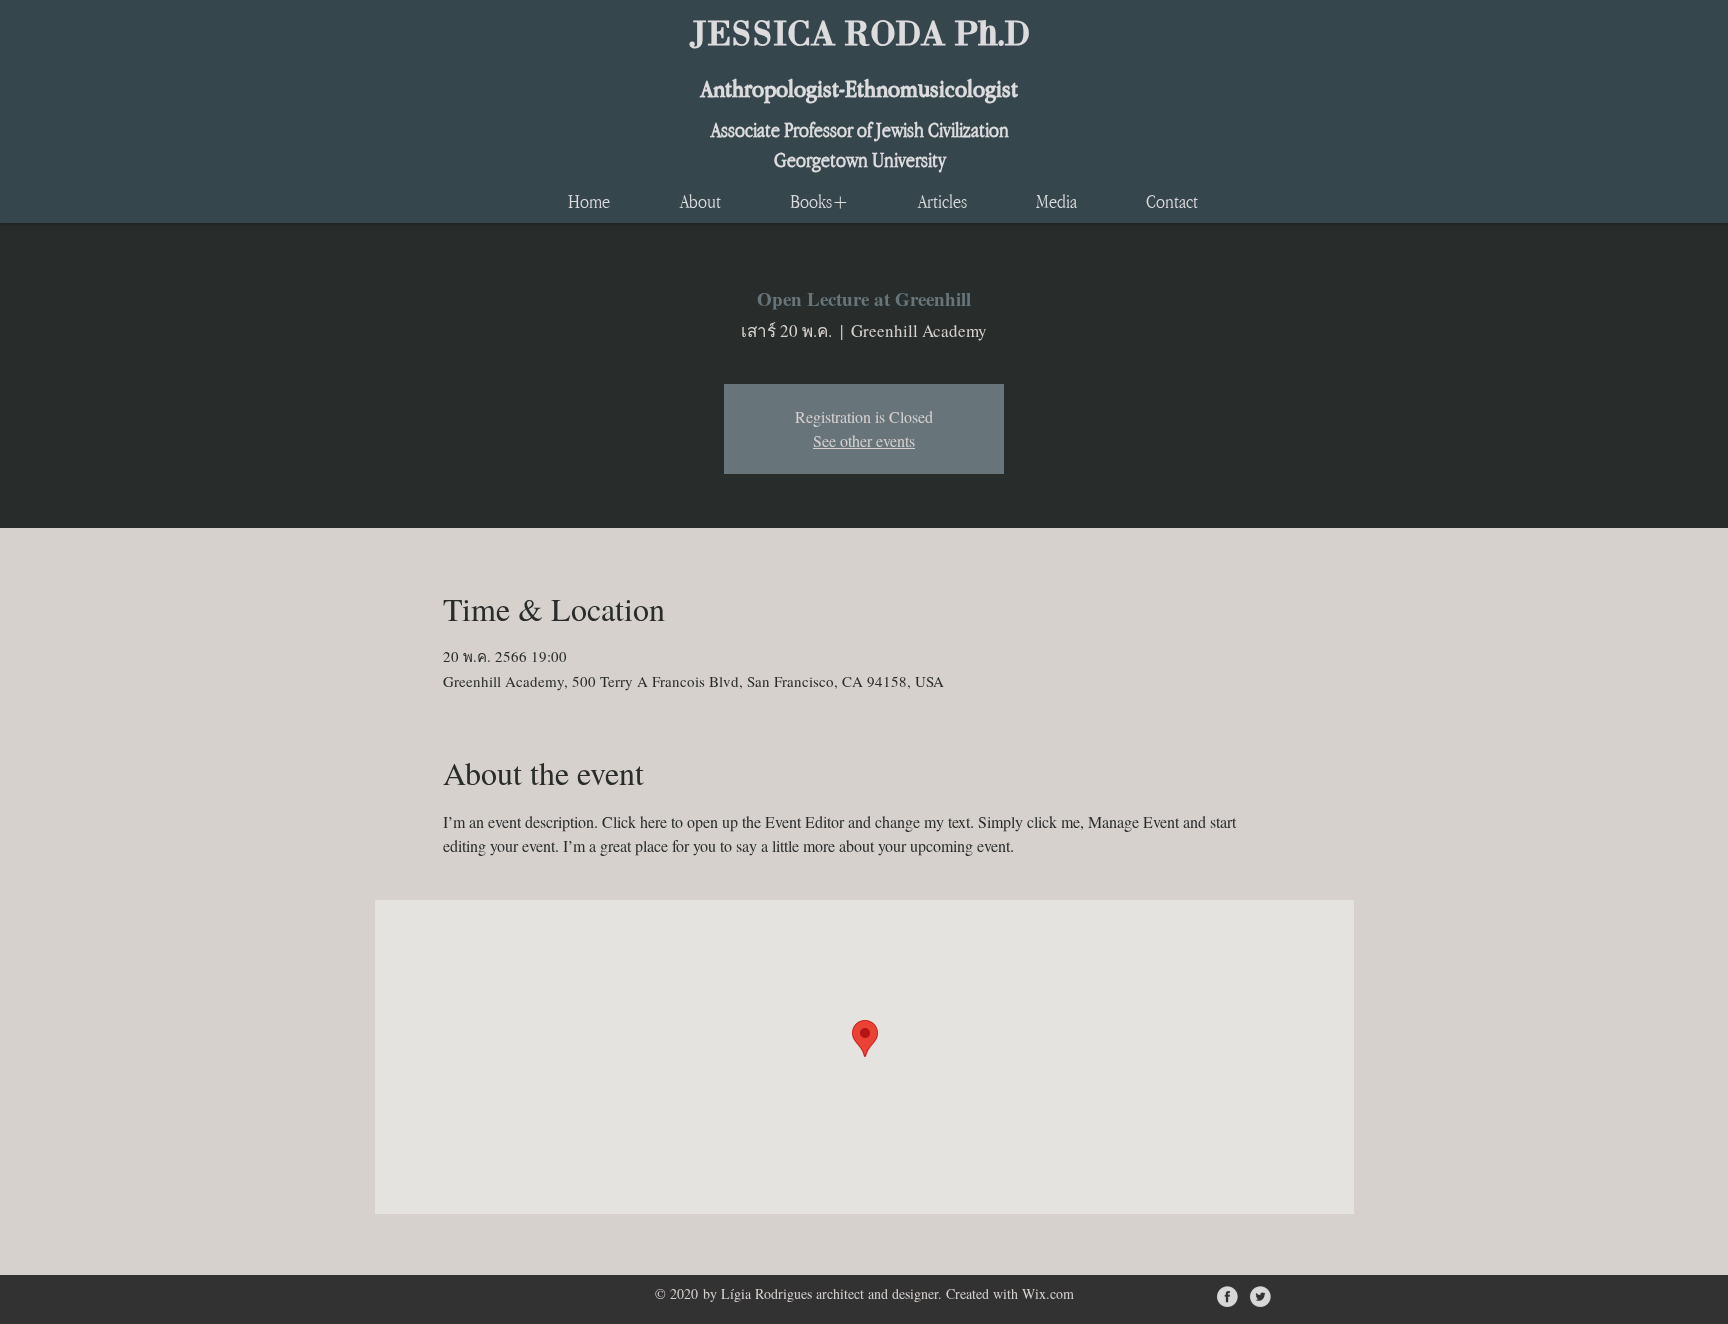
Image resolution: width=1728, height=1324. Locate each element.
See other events (864, 440)
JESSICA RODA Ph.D (859, 31)
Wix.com (1048, 1293)
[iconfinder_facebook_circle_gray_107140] (1227, 1296)
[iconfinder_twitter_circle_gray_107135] (1260, 1296)
